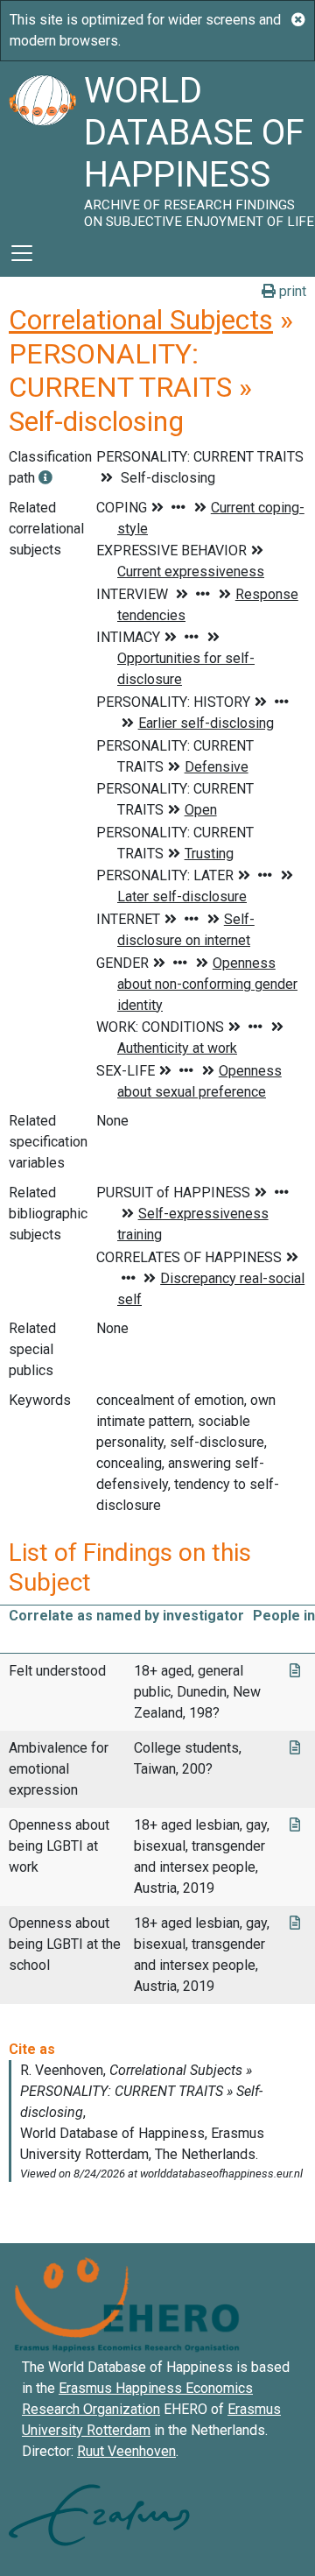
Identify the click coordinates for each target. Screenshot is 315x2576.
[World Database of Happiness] (42, 145)
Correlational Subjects (141, 320)
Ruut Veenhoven (126, 2451)
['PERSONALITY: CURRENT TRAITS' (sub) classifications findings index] (45, 478)
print (291, 291)
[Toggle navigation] (22, 253)
